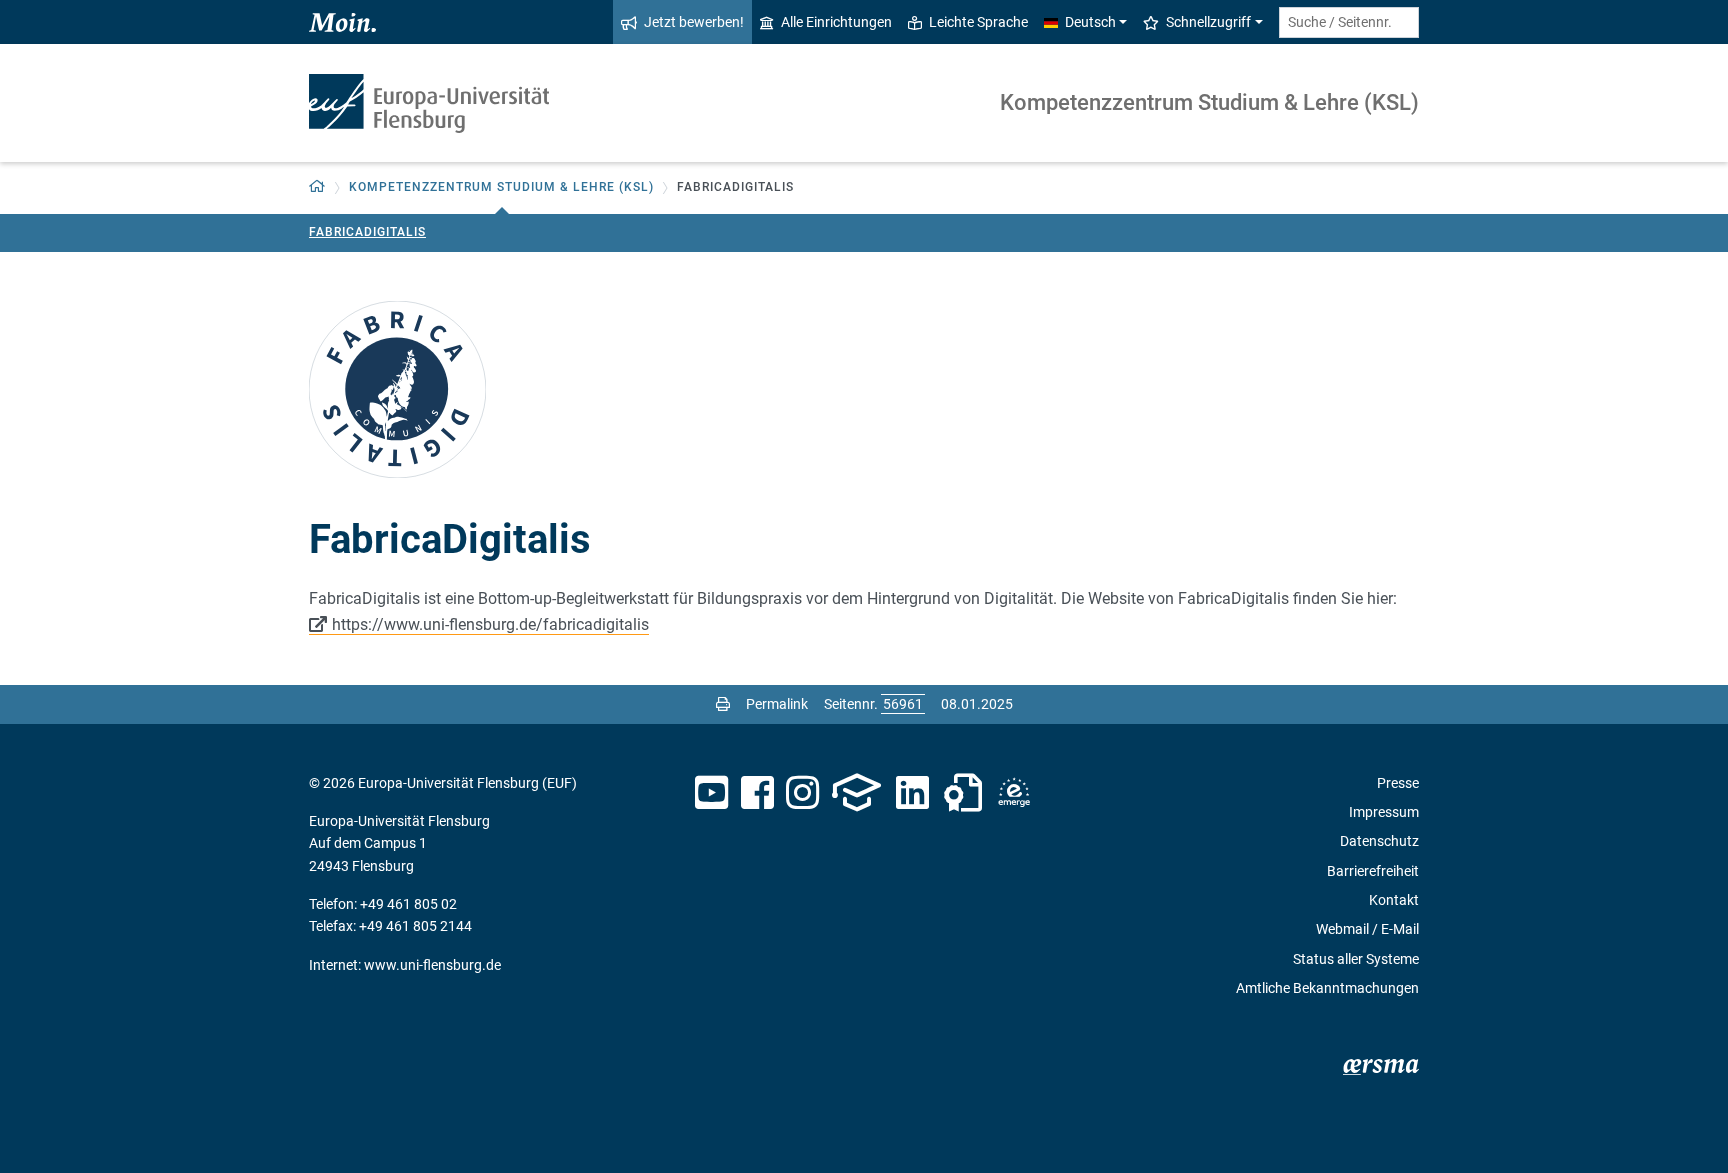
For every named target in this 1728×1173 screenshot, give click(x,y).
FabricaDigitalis (367, 232)
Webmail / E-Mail (1367, 929)
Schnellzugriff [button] (1208, 22)
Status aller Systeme (1356, 959)
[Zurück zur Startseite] (429, 103)
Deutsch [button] (1090, 22)
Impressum (1384, 812)
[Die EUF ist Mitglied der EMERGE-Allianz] (1014, 793)
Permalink (777, 704)
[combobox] (1349, 22)
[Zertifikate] (963, 793)
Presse (1398, 783)
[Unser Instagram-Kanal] (802, 793)
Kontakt (1394, 900)
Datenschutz (1379, 841)
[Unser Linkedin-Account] (913, 793)
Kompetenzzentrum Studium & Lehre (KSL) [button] (501, 187)
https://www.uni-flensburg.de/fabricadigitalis (490, 624)
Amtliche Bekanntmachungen (1327, 988)
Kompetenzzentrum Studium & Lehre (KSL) (1209, 102)
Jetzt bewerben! (694, 22)
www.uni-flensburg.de (432, 965)
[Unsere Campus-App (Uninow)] (856, 793)
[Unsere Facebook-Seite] (757, 793)
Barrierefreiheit (1373, 871)
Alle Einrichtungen (836, 22)
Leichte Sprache (978, 22)
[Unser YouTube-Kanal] (711, 793)
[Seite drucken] (723, 704)
